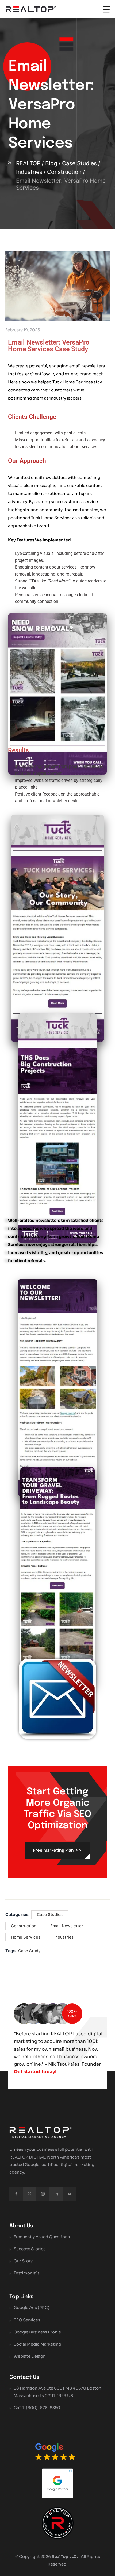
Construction (24, 1926)
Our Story (23, 2261)
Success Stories (30, 2249)
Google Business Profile (37, 2332)
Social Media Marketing (37, 2344)
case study (29, 1951)
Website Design (30, 2356)
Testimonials (27, 2273)
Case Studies (50, 1914)
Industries (64, 1937)
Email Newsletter (67, 1926)
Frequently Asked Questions (42, 2237)
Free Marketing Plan (57, 1850)
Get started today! (35, 2072)
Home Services (26, 1937)
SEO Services (27, 2320)
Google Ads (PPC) (32, 2308)
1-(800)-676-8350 (41, 2408)
